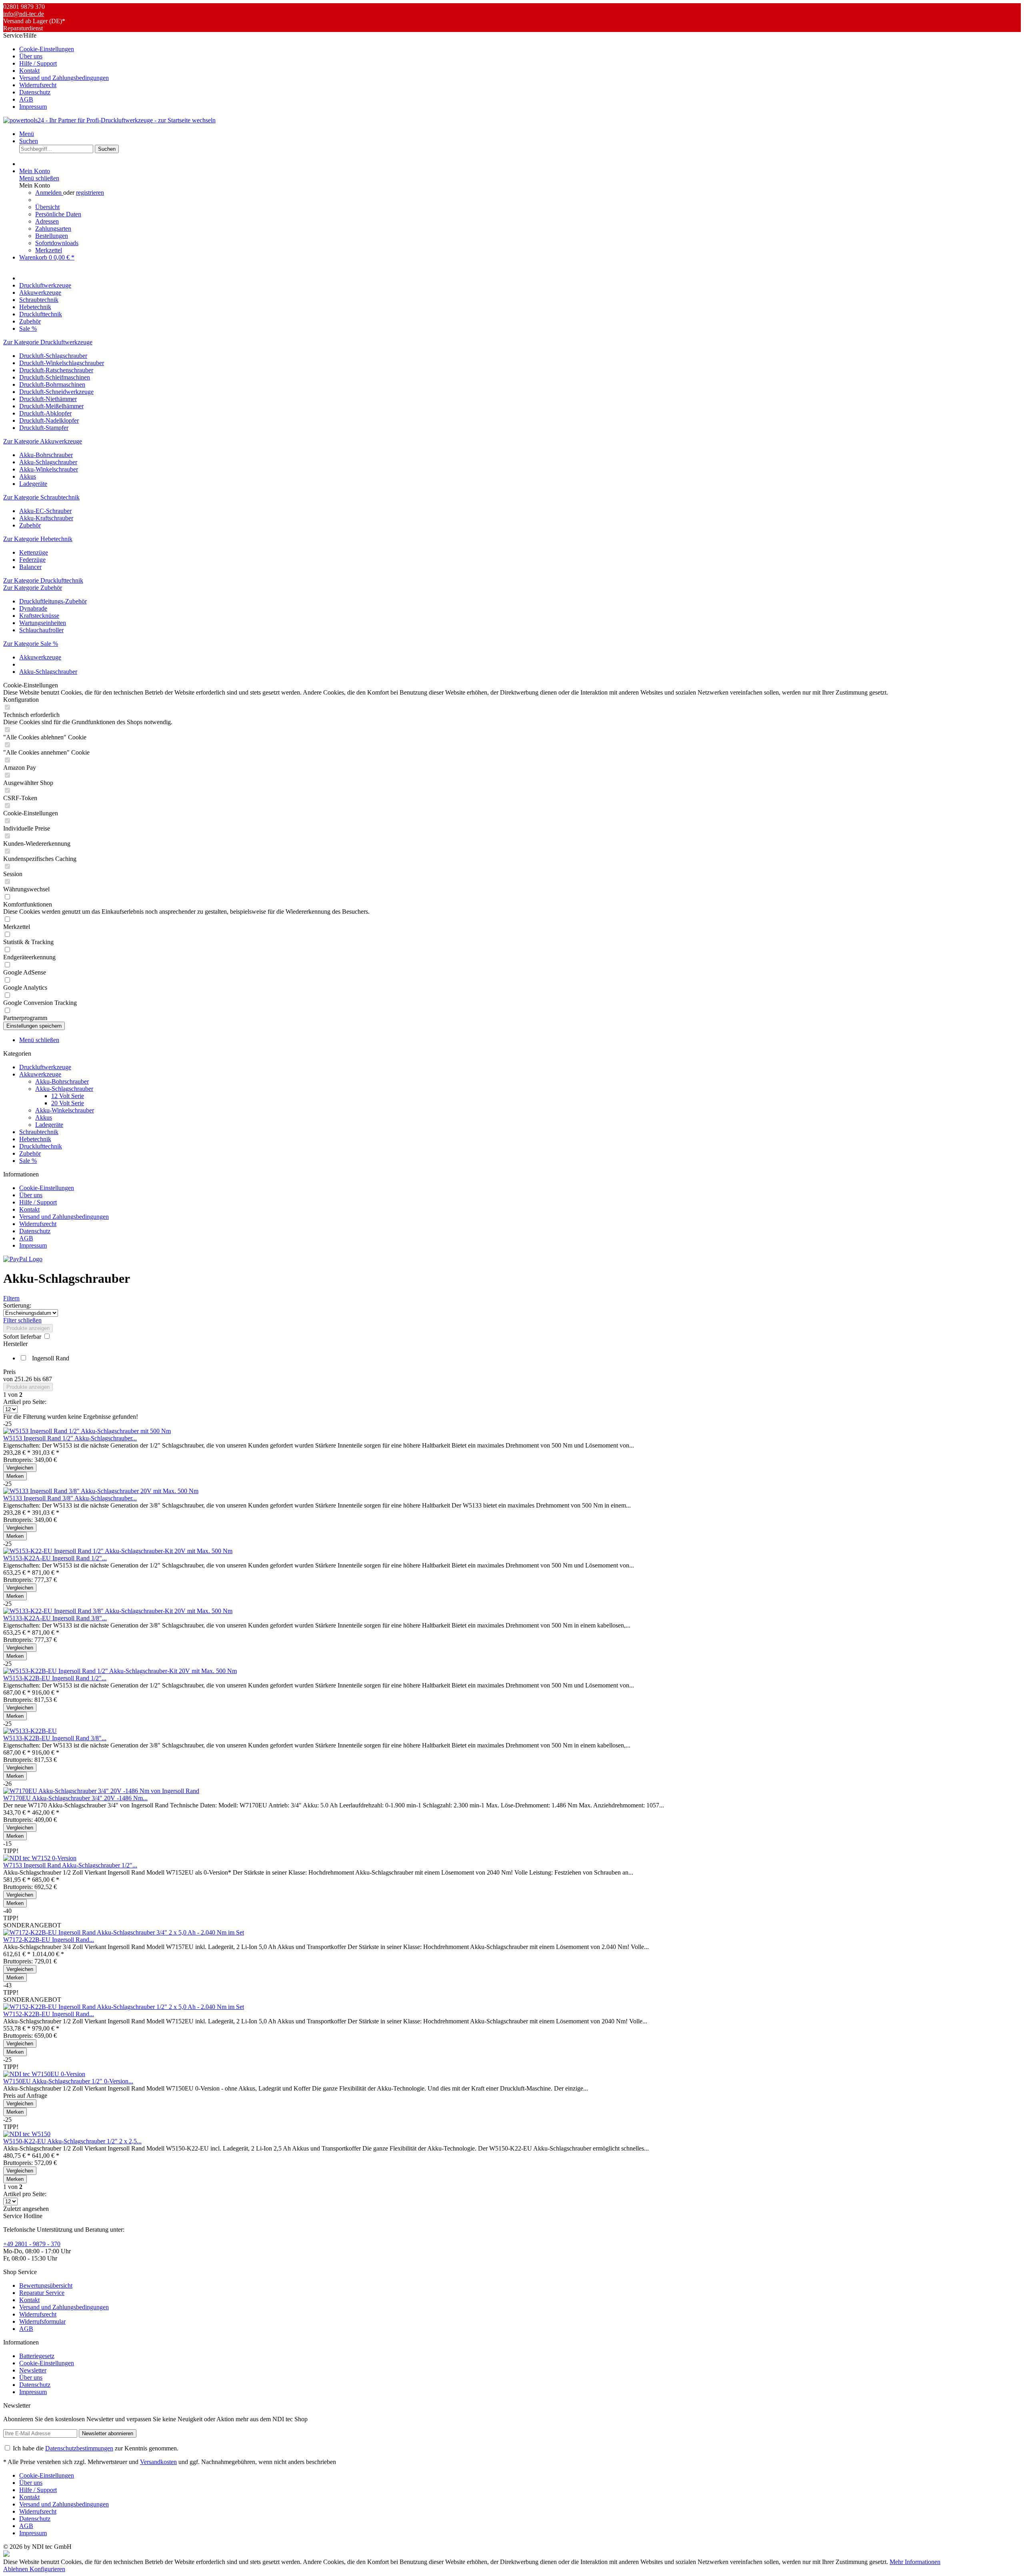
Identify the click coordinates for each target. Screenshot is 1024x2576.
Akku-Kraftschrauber (46, 518)
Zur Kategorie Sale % (31, 644)
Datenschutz (35, 92)
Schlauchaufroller (41, 630)
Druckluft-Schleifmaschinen (55, 377)
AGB (26, 99)
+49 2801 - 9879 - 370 (32, 2244)
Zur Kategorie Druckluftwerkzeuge (48, 342)
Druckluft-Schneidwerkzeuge (56, 392)
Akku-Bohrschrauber (46, 455)
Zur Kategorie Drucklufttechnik (43, 580)
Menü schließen (39, 178)
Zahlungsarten (53, 229)
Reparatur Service (42, 2293)
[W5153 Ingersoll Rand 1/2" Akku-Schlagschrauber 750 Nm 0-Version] (87, 1431)
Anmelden (49, 193)
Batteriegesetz (37, 2356)
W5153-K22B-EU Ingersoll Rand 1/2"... (55, 1678)
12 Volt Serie (68, 1096)
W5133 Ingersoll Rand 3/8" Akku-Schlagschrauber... (70, 1498)
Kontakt (29, 71)
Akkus (28, 476)
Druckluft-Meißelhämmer (51, 406)
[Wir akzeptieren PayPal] (23, 1259)
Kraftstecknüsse (39, 616)
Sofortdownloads (57, 243)
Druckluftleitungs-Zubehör (53, 601)
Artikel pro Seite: (25, 1402)
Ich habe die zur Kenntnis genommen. (96, 2448)
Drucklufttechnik (41, 1146)
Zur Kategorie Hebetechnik (38, 539)
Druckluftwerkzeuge (45, 1067)
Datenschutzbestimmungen (79, 2448)
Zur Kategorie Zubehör (33, 588)
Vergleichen (20, 1468)
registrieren (90, 193)
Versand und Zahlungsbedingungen (64, 78)
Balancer (30, 567)
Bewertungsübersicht (46, 2285)
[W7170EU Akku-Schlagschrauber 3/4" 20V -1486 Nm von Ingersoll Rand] (101, 1791)
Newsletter (33, 2370)
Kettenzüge (34, 552)
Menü (27, 134)
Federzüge (32, 560)
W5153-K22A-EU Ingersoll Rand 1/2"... (55, 1558)
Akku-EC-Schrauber (45, 511)
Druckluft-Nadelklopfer (49, 420)
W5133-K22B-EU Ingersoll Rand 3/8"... (55, 1738)
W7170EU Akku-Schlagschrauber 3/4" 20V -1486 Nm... (75, 1798)
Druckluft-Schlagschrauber (53, 356)
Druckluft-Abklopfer (45, 413)
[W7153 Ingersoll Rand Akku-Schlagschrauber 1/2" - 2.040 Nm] (40, 1858)
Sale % (28, 1161)
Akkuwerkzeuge (40, 1074)
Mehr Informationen (915, 2562)
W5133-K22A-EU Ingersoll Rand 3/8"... (55, 1618)
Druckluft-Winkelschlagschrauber (62, 363)
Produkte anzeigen (28, 1328)
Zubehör (30, 525)
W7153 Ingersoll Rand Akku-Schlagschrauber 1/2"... (70, 1865)
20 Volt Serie (68, 1103)
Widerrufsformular (42, 2321)
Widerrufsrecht (38, 85)
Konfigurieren (47, 2569)
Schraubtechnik (39, 1132)
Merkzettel (49, 250)
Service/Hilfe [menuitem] (56, 71)
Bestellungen (52, 236)
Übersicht (47, 207)
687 (47, 1379)
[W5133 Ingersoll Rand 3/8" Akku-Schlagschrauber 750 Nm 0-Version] (101, 1491)
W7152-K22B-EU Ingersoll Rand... (49, 2014)
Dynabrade (33, 608)
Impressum (33, 107)
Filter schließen (22, 1320)
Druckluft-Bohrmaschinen (52, 384)
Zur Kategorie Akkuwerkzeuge (43, 441)
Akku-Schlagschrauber (48, 462)
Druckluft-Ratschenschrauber (56, 370)
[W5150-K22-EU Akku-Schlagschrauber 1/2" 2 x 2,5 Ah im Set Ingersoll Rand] (27, 2134)
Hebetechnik (35, 1139)
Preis (9, 1372)
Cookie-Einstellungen (47, 49)
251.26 (24, 1379)
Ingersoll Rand (51, 1358)
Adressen (47, 221)
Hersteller (15, 1344)
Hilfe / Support (38, 63)
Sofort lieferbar (23, 1337)
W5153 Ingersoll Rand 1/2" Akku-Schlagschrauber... (70, 1438)
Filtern (11, 1298)
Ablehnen (16, 2569)
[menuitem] (520, 49)
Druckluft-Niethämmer (48, 399)
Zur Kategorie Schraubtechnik (41, 497)
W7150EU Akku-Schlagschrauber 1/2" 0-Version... (68, 2081)
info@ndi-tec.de (24, 14)
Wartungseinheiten (43, 623)
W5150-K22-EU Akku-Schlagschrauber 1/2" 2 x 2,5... (72, 2141)
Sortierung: (17, 1305)
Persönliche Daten (58, 214)
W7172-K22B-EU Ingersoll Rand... (49, 1940)
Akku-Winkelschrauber (49, 469)
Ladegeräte (33, 484)
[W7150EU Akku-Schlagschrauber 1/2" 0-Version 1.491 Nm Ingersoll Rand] (44, 2074)
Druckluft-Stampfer (44, 428)
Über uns (31, 56)
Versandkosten (158, 2462)
